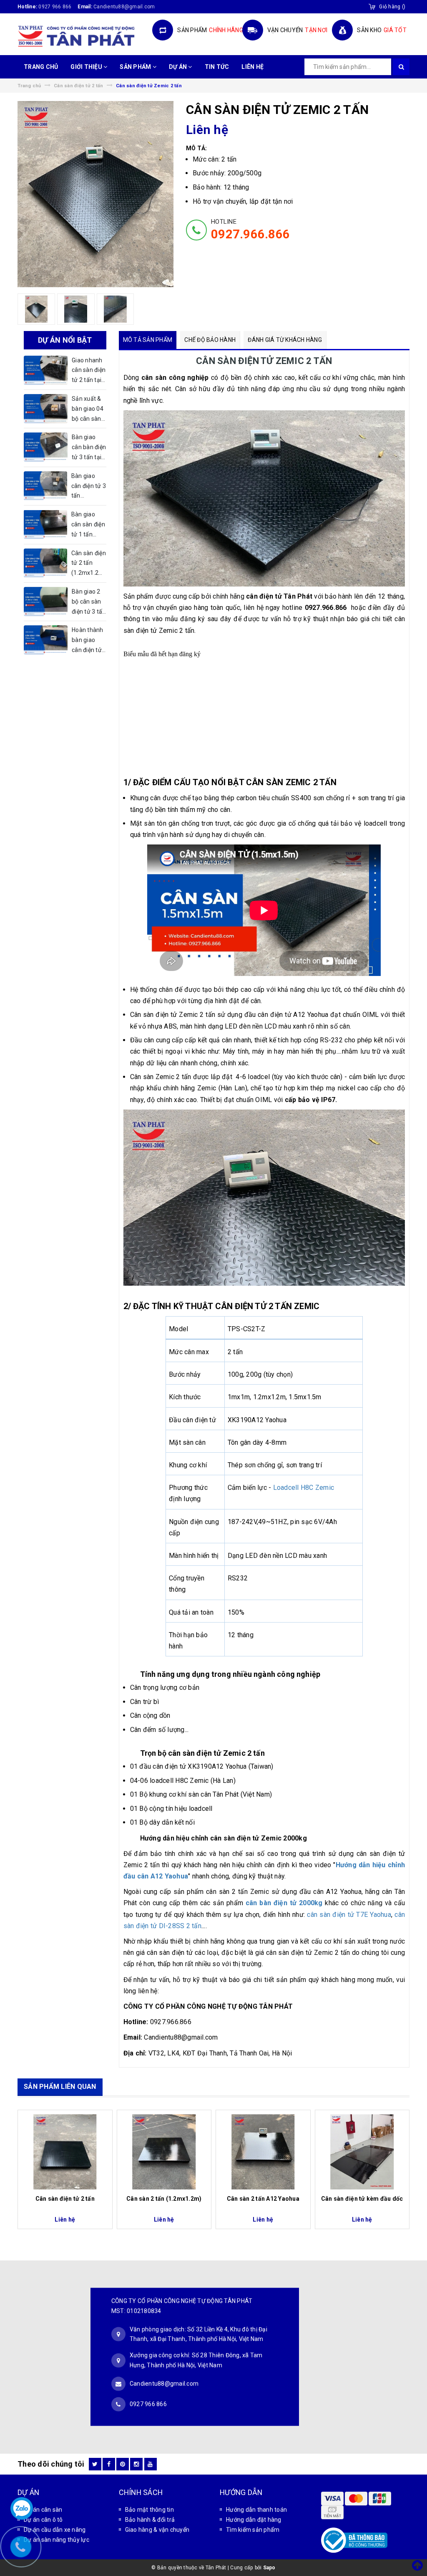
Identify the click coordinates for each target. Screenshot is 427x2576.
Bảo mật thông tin (149, 2510)
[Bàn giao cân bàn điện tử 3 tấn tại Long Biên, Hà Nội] (46, 447)
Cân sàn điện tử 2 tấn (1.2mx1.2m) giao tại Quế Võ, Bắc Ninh (89, 564)
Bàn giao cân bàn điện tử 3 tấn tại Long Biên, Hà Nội (89, 448)
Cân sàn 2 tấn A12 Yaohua (263, 2199)
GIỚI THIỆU (87, 67)
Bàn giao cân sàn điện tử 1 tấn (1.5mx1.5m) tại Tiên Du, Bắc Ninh (89, 525)
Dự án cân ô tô (43, 2520)
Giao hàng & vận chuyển (157, 2530)
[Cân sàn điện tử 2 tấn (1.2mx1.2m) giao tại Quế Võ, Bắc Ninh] (45, 563)
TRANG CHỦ (41, 67)
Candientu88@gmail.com (164, 2384)
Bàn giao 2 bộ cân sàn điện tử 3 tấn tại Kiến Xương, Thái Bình (89, 602)
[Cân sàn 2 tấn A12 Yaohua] (263, 2152)
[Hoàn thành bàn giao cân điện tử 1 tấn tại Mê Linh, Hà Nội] (46, 640)
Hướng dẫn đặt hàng (254, 2520)
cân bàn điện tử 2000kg (284, 1903)
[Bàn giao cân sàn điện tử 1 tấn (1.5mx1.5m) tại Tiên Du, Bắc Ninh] (45, 524)
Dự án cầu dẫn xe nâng (55, 2530)
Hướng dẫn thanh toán (256, 2510)
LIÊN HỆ (252, 67)
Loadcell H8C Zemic (304, 1488)
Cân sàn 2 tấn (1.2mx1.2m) (164, 2199)
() (392, 7)
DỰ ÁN (179, 67)
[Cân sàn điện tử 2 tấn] (65, 2152)
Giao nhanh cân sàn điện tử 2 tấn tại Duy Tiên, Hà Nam (89, 371)
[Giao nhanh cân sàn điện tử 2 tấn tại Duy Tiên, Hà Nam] (46, 370)
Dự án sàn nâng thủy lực (57, 2540)
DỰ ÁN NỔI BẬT (65, 340)
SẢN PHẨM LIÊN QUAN (60, 2087)
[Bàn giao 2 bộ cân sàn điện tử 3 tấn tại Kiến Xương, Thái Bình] (46, 602)
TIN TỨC (217, 67)
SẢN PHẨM (136, 67)
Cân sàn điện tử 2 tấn (65, 2199)
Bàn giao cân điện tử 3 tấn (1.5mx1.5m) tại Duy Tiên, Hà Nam (89, 487)
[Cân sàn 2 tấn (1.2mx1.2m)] (164, 2152)
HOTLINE (250, 230)
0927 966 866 (55, 7)
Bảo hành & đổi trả (150, 2520)
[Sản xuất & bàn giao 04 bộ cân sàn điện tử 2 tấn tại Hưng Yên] (46, 409)
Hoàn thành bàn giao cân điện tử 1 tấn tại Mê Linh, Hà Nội (88, 641)
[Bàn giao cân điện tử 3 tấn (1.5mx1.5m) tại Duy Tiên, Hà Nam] (45, 486)
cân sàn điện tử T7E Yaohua (349, 1915)
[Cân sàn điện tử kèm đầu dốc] (362, 2152)
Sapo (269, 2568)
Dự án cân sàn (43, 2510)
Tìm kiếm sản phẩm (253, 2530)
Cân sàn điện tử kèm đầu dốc (362, 2199)
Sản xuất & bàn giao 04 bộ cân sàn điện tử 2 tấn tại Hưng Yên (89, 410)
